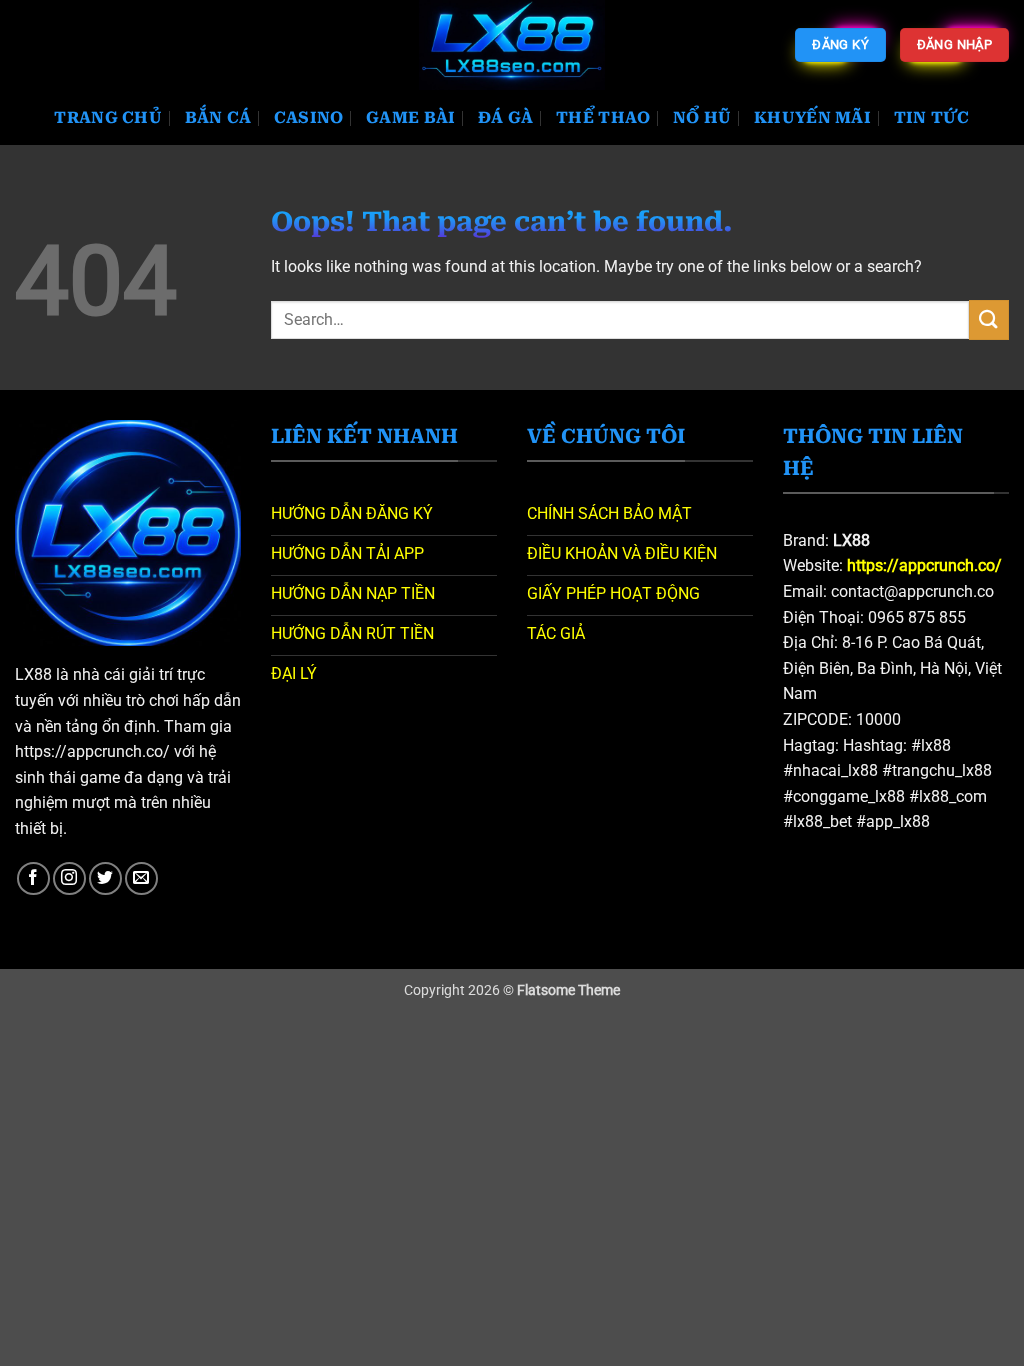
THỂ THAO (603, 117)
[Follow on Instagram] (69, 878)
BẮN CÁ (218, 117)
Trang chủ (108, 117)
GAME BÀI (411, 117)
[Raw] (512, 45)
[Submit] (989, 319)
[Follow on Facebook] (33, 878)
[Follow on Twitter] (105, 878)
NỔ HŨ (702, 117)
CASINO (309, 117)
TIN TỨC (932, 117)
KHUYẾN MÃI (812, 117)
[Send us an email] (141, 878)
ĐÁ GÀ (506, 117)
